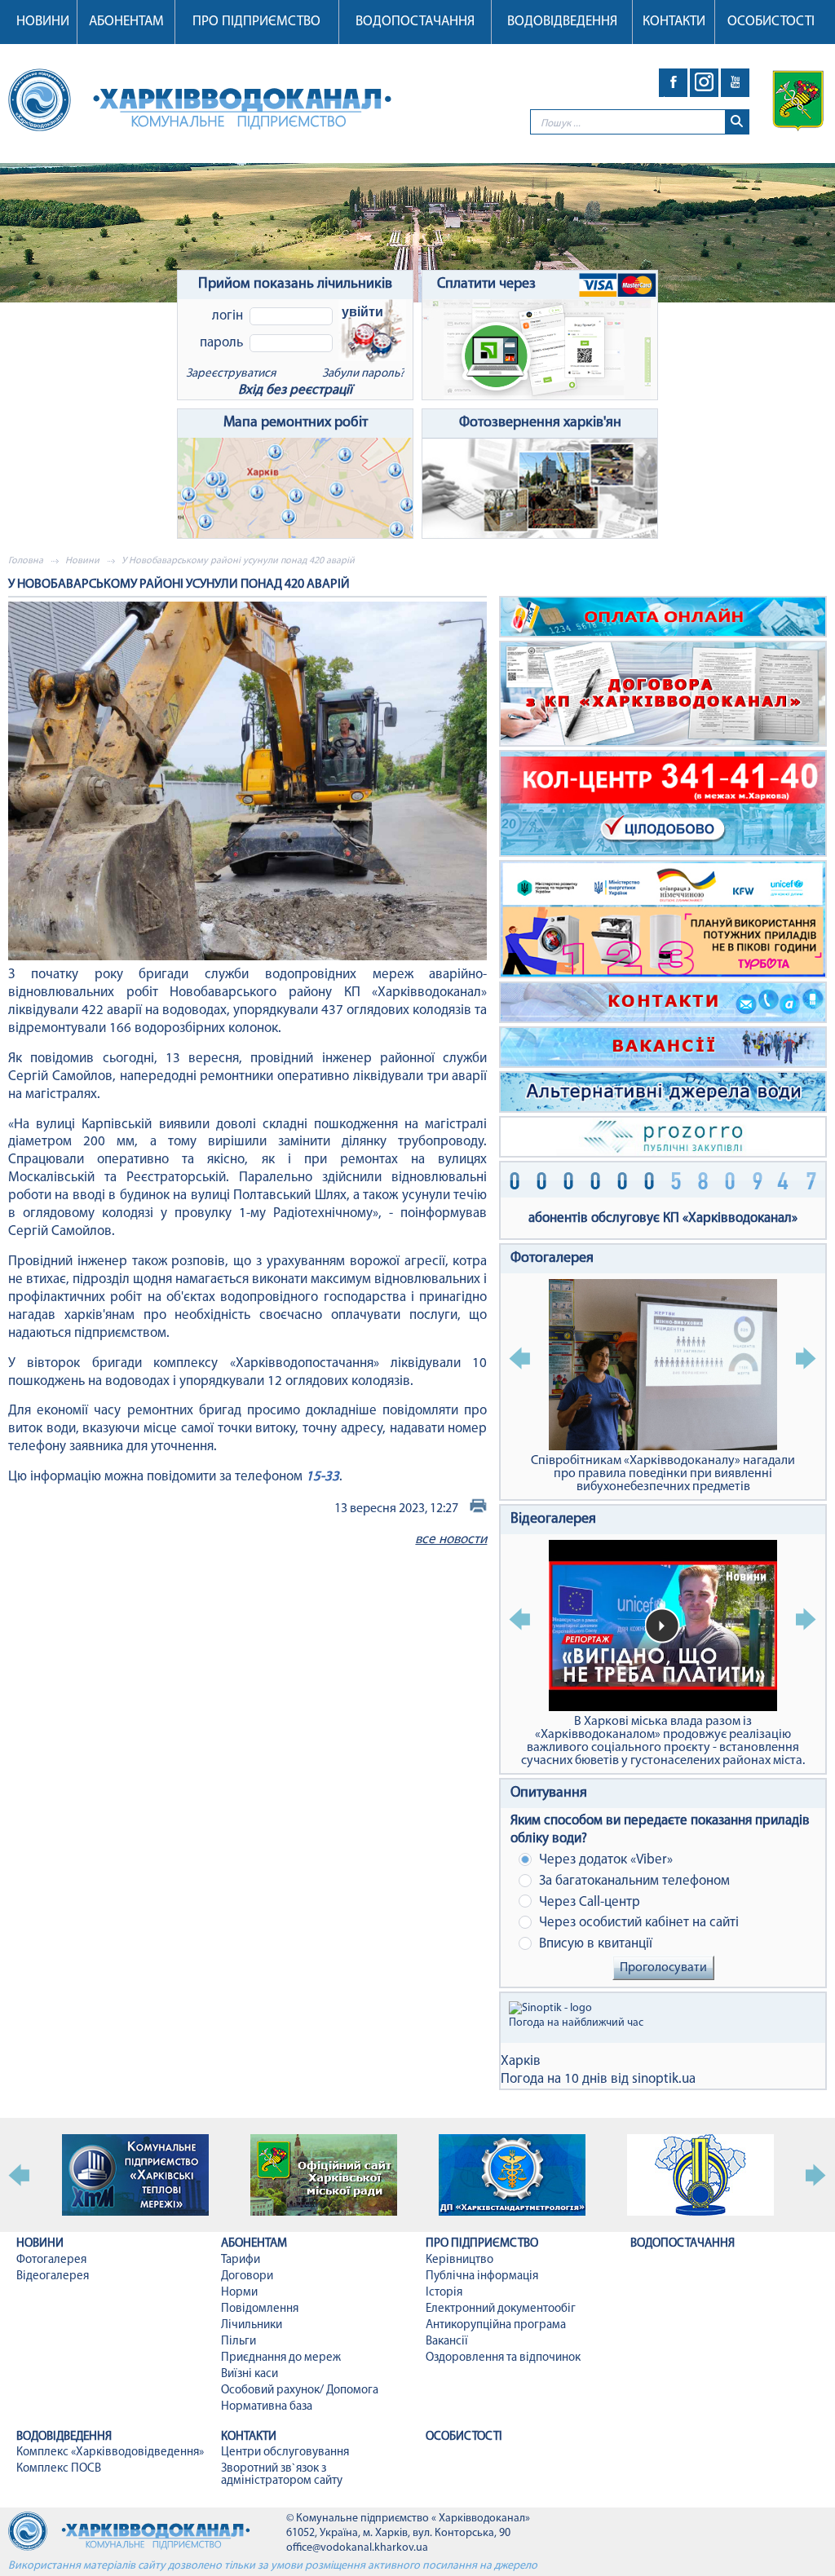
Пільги (239, 2342)
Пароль (221, 343)
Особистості (771, 22)
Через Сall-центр (588, 1902)
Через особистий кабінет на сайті (637, 1923)
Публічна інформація (482, 2276)
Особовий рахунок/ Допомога (300, 2391)
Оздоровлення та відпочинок (503, 2358)
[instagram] (704, 83)
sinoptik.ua (664, 2079)
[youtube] (735, 83)
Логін (228, 316)
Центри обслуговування (285, 2452)
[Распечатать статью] (478, 1509)
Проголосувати (663, 1968)
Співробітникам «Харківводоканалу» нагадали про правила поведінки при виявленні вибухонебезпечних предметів (663, 1474)
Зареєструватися (231, 374)
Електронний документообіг (501, 2309)
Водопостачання (415, 22)
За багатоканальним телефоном (633, 1881)
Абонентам (126, 22)
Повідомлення (260, 2309)
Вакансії (447, 2342)
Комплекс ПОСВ (59, 2469)
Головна (26, 561)
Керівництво (459, 2260)
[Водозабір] (417, 233)
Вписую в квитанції (594, 1944)
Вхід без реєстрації (295, 390)
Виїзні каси (250, 2374)
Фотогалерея (552, 1259)
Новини (43, 22)
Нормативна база (267, 2407)
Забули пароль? (363, 374)
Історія (444, 2293)
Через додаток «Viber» (604, 1860)
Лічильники (252, 2325)
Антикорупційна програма (496, 2325)
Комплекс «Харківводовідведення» (110, 2452)
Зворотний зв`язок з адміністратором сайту (282, 2475)
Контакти (674, 22)
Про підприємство (256, 22)
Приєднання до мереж (281, 2358)
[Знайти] (737, 122)
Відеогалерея (553, 1520)
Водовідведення (562, 22)
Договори (247, 2276)
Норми (239, 2293)
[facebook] (673, 83)
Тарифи (241, 2260)
